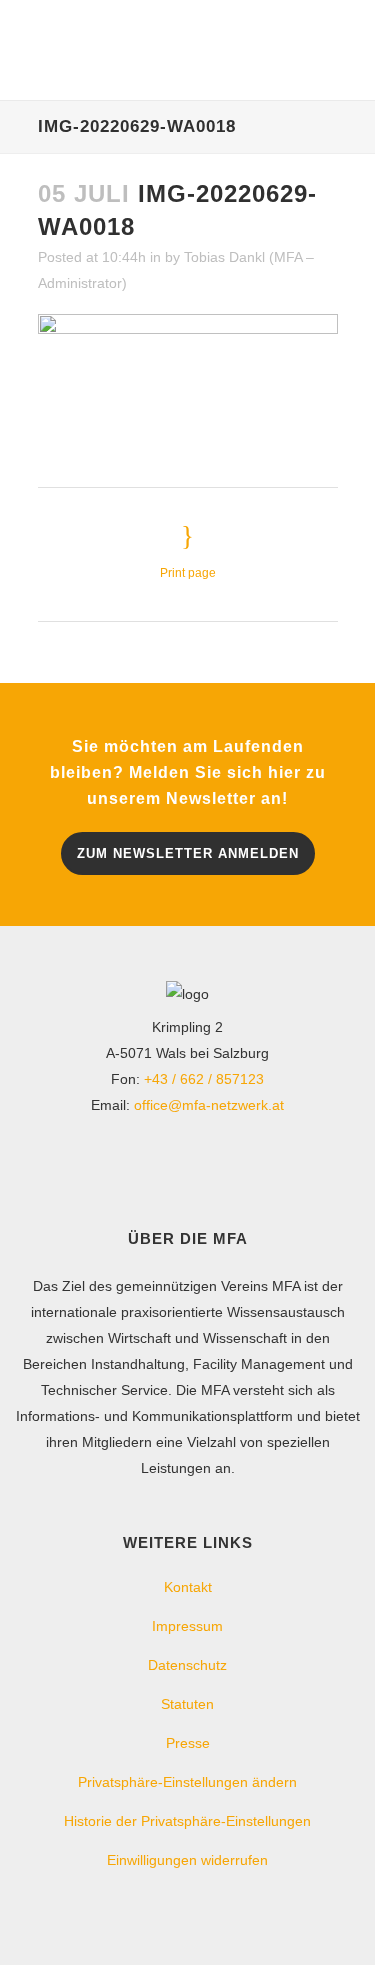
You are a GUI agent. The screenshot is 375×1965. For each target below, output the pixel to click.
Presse (188, 1743)
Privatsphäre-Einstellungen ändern (187, 1782)
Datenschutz (187, 1665)
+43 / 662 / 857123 (204, 1079)
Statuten (187, 1704)
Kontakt (188, 1587)
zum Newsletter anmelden (188, 853)
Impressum (187, 1626)
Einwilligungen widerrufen (187, 1860)
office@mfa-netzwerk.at (209, 1105)
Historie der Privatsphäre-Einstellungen (187, 1821)
